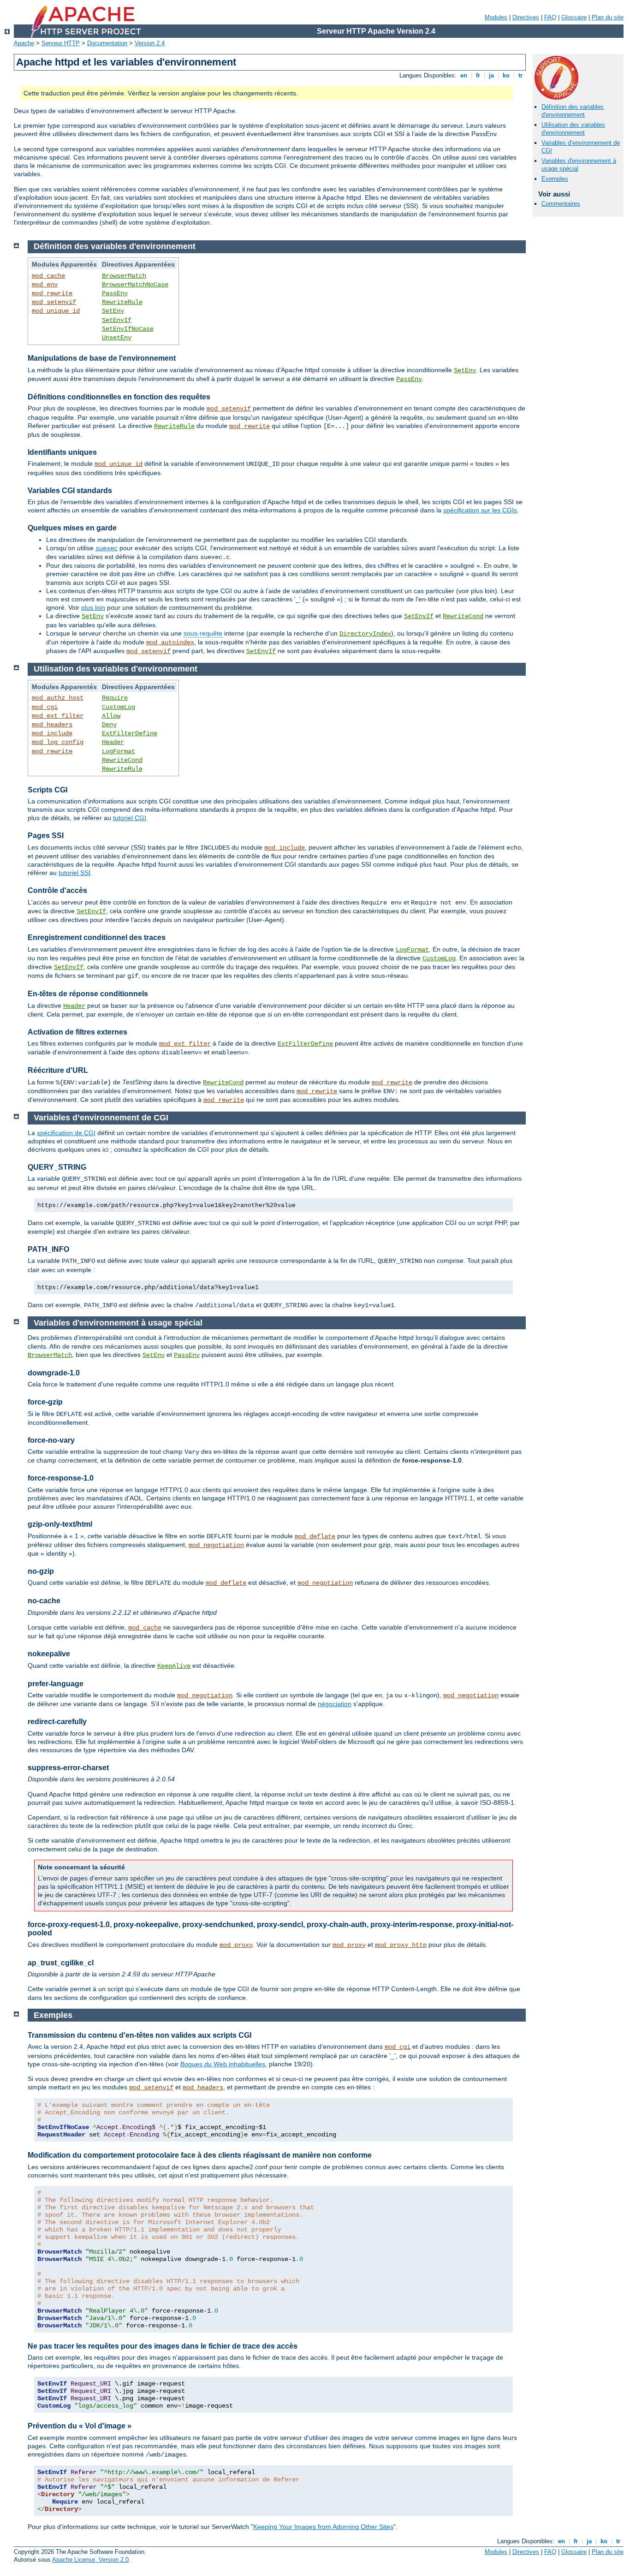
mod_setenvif (54, 302)
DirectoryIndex (365, 634)
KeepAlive (174, 1666)
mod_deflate (315, 1536)
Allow (111, 716)
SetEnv (113, 311)
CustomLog (119, 707)
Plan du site (608, 17)
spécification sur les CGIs (480, 510)
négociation (335, 1704)
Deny (109, 725)
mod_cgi (45, 707)
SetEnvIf (117, 320)
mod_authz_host (58, 698)
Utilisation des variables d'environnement (573, 129)
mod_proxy (236, 1945)
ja (491, 75)
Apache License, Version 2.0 (90, 2560)
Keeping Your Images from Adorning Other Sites (323, 2527)
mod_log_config (58, 742)
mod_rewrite (52, 293)
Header (113, 742)
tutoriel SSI (74, 873)
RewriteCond (463, 616)
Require (115, 698)
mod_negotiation (216, 1545)
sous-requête (203, 633)
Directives (526, 17)
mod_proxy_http (401, 1945)
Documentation (107, 43)
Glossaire (574, 17)
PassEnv (115, 293)
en (464, 75)
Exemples (555, 179)
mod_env (45, 285)
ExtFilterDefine (130, 733)
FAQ (550, 17)
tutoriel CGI (130, 818)
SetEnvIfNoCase (128, 329)
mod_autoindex (170, 643)
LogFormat (119, 751)
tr (520, 75)
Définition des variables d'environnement (573, 111)
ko (506, 75)
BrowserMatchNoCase (135, 285)
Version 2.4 (150, 43)
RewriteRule (122, 302)
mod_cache (48, 276)
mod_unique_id (56, 311)
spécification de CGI (66, 1133)
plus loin (93, 607)
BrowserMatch (124, 276)
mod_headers (52, 725)
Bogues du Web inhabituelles (223, 2064)
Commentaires (561, 204)
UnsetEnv (117, 338)
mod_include (52, 733)
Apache (24, 43)
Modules (496, 17)
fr (478, 75)
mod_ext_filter (58, 716)
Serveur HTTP (61, 43)
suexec (107, 548)
